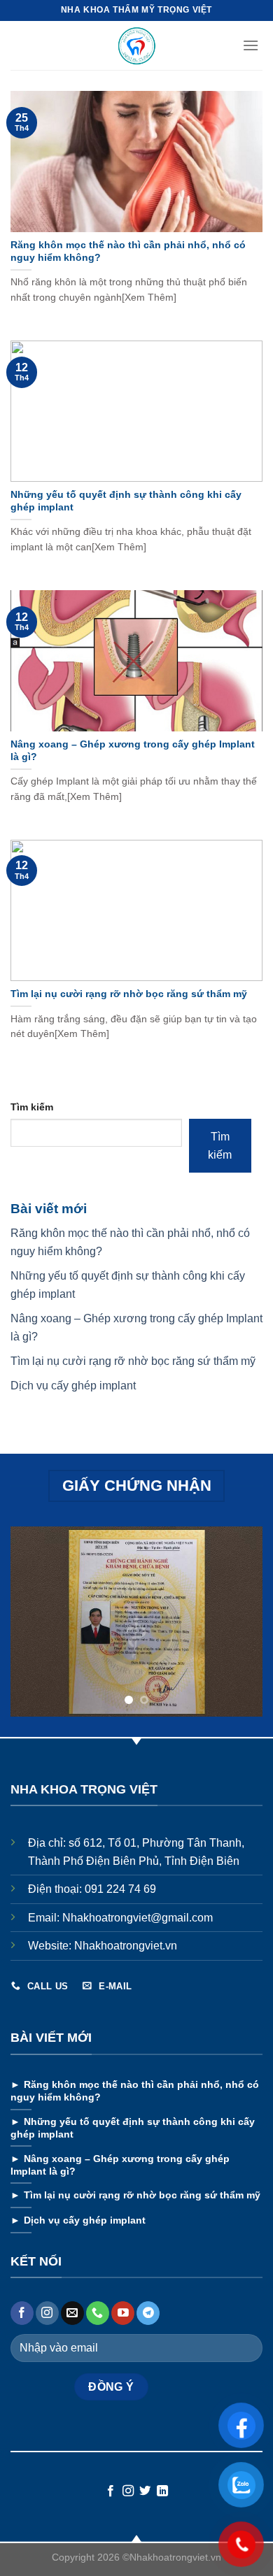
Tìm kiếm (32, 1107)
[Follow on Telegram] (148, 2313)
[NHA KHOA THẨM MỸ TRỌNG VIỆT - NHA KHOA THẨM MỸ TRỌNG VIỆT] (136, 45)
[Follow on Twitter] (145, 2491)
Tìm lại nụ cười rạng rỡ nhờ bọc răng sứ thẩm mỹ (133, 1361)
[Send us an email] (72, 2313)
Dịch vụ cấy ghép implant (75, 1386)
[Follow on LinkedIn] (162, 2491)
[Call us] (98, 2313)
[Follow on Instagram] (47, 2313)
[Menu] (252, 45)
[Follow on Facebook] (22, 2313)
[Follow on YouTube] (123, 2313)
